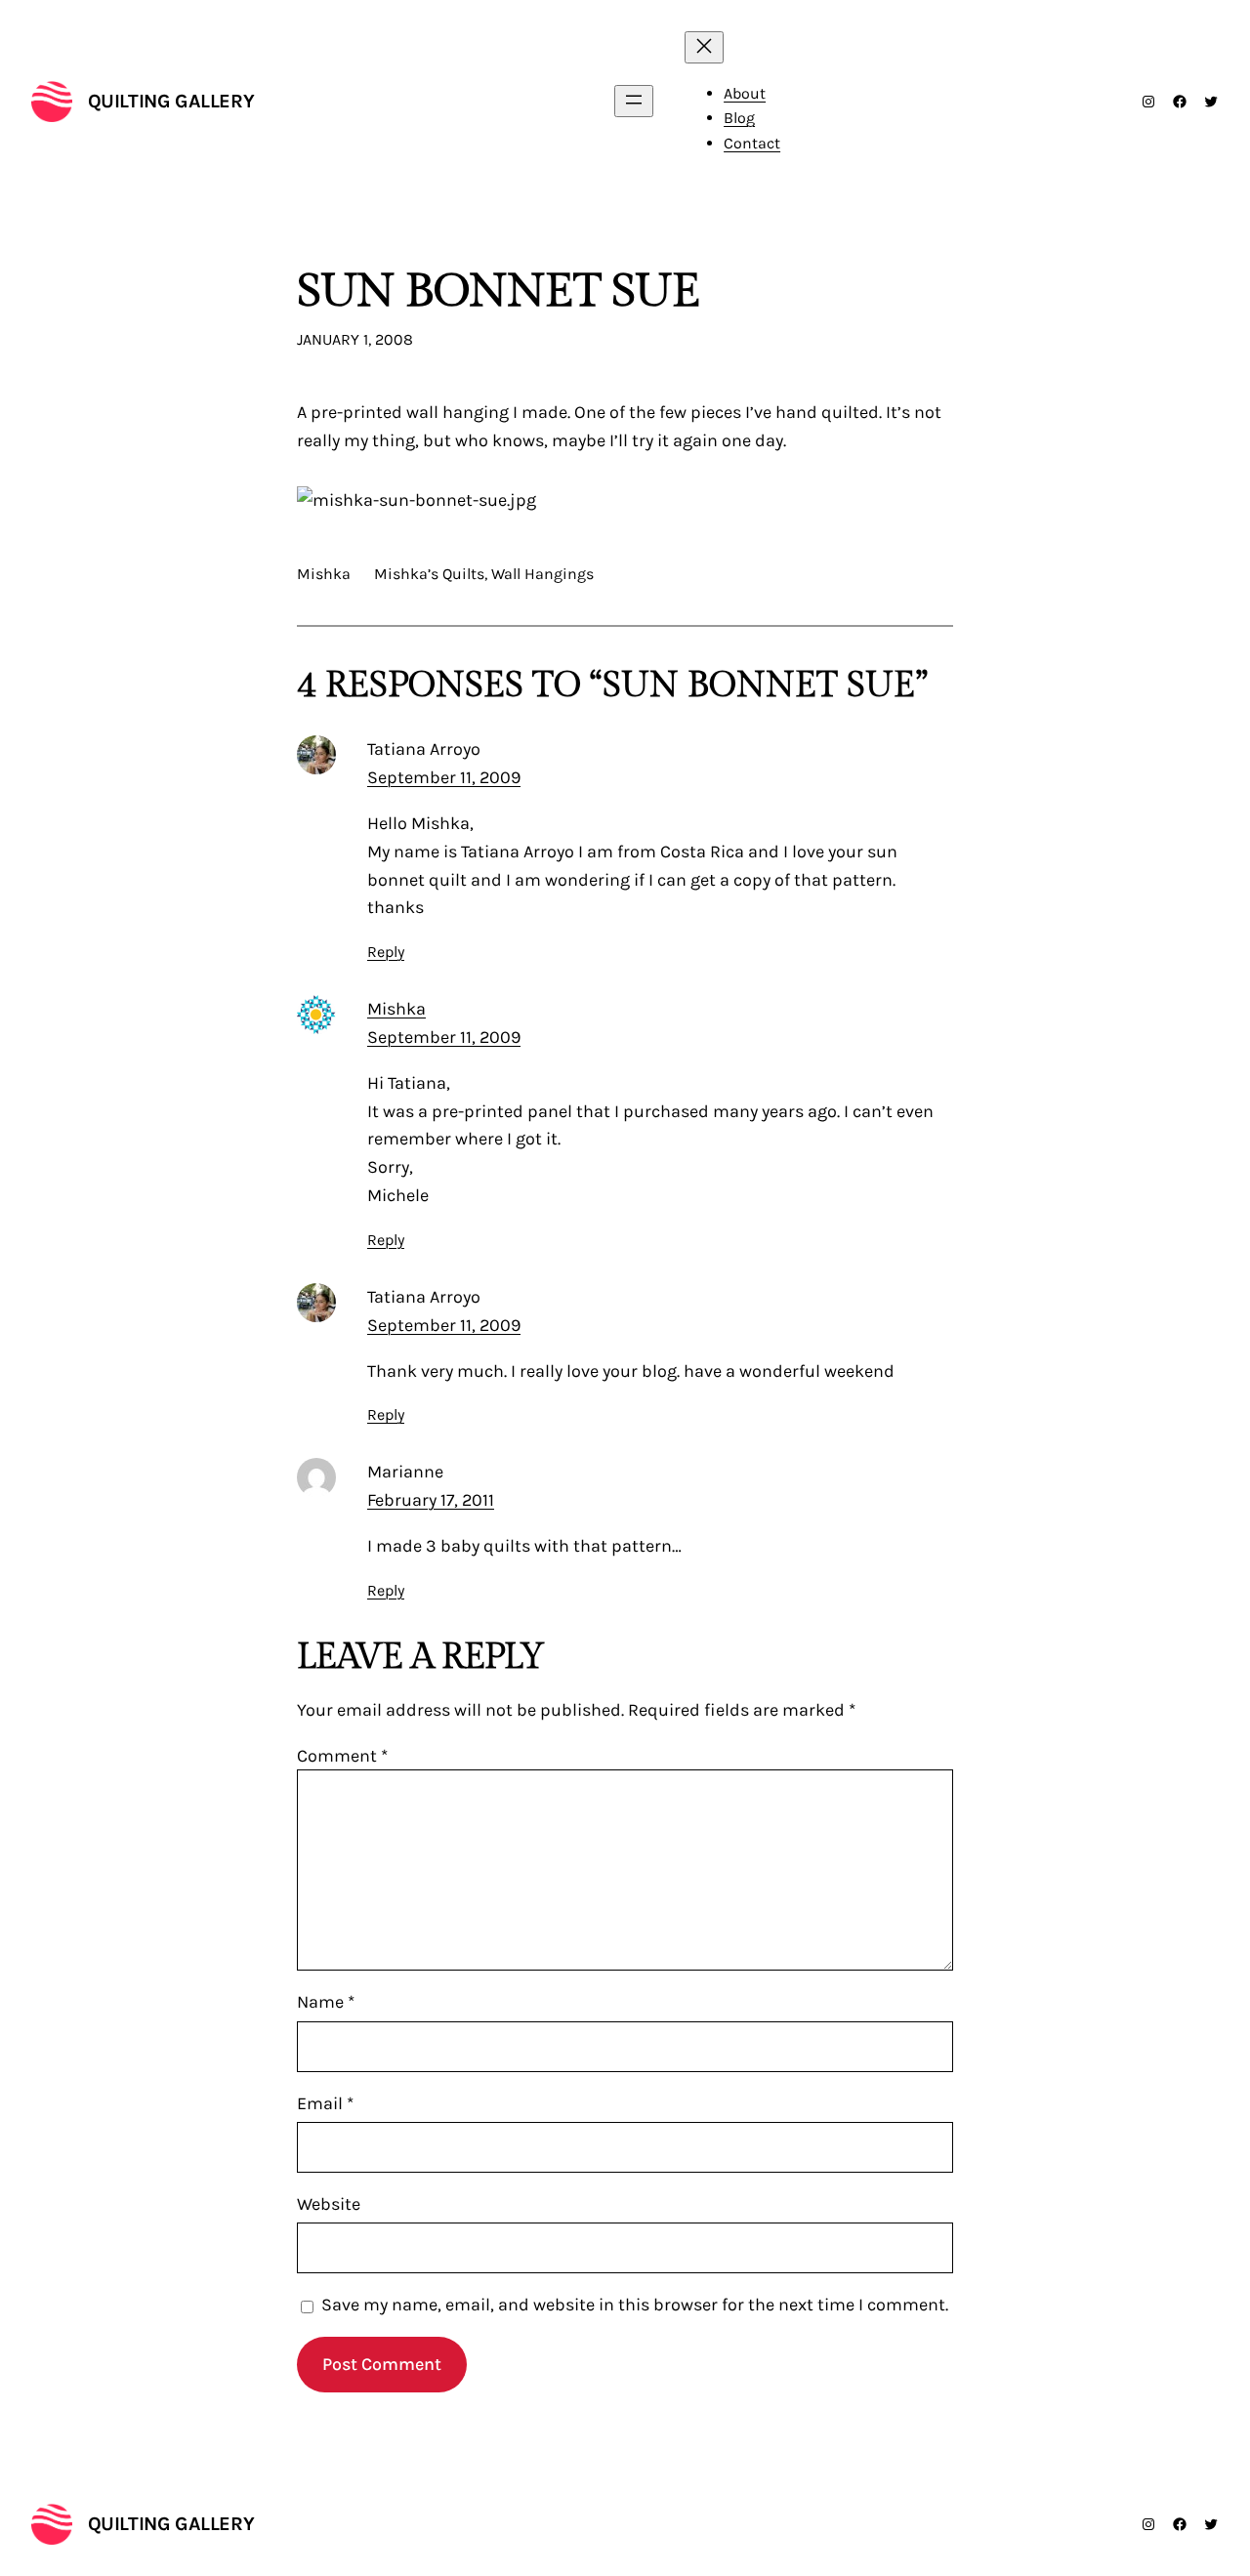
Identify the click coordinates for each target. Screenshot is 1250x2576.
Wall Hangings (542, 574)
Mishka (396, 1009)
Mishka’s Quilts (429, 574)
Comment (342, 1756)
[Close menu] (704, 47)
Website (329, 2204)
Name (326, 2002)
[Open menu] (634, 101)
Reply (386, 952)
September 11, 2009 (444, 777)
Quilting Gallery (171, 101)
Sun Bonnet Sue (499, 291)
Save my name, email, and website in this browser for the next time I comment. (635, 2305)
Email (325, 2103)
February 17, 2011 (431, 1500)
